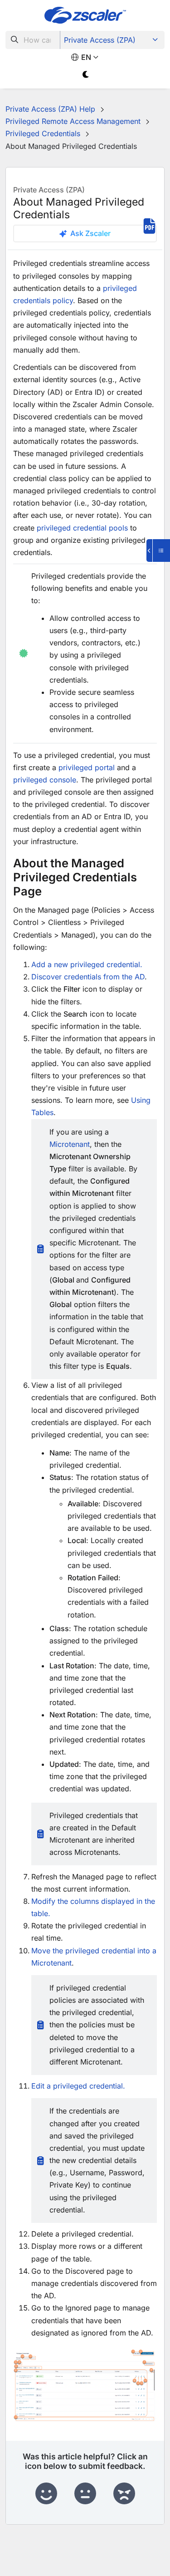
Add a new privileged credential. (87, 964)
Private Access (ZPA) (100, 40)
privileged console (45, 780)
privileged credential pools (82, 528)
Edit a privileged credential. (78, 2086)
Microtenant (70, 1144)
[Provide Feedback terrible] (124, 2494)
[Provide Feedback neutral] (85, 2494)
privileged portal (87, 767)
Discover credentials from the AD (88, 977)
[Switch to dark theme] (86, 75)
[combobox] (33, 40)
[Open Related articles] (158, 551)
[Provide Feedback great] (46, 2494)
